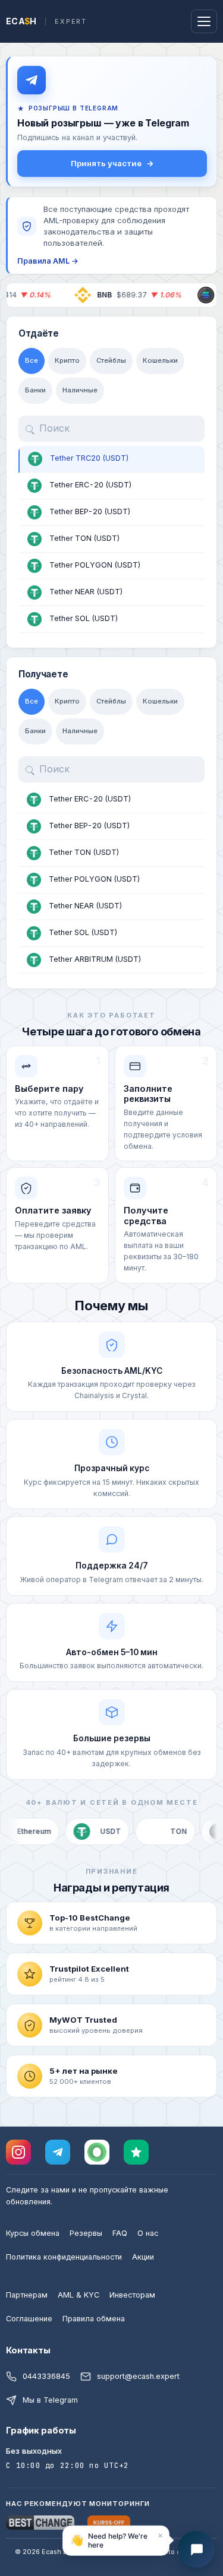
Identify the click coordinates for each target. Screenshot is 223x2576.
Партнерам (27, 2295)
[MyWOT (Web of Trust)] (97, 2152)
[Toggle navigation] (204, 21)
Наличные (80, 390)
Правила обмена (94, 2319)
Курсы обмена (33, 2233)
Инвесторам (132, 2295)
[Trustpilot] (136, 2152)
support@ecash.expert (138, 2376)
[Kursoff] (109, 2523)
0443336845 (46, 2376)
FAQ (120, 2233)
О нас (148, 2233)
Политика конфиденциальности (64, 2257)
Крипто (67, 360)
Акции (143, 2257)
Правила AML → (48, 261)
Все (32, 360)
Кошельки (160, 360)
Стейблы (111, 360)
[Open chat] (196, 2549)
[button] (116, 2539)
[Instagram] (18, 2152)
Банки (35, 390)
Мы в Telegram (50, 2400)
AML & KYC (78, 2295)
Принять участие (106, 163)
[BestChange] (40, 2523)
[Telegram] (58, 2152)
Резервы (86, 2233)
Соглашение (29, 2319)
